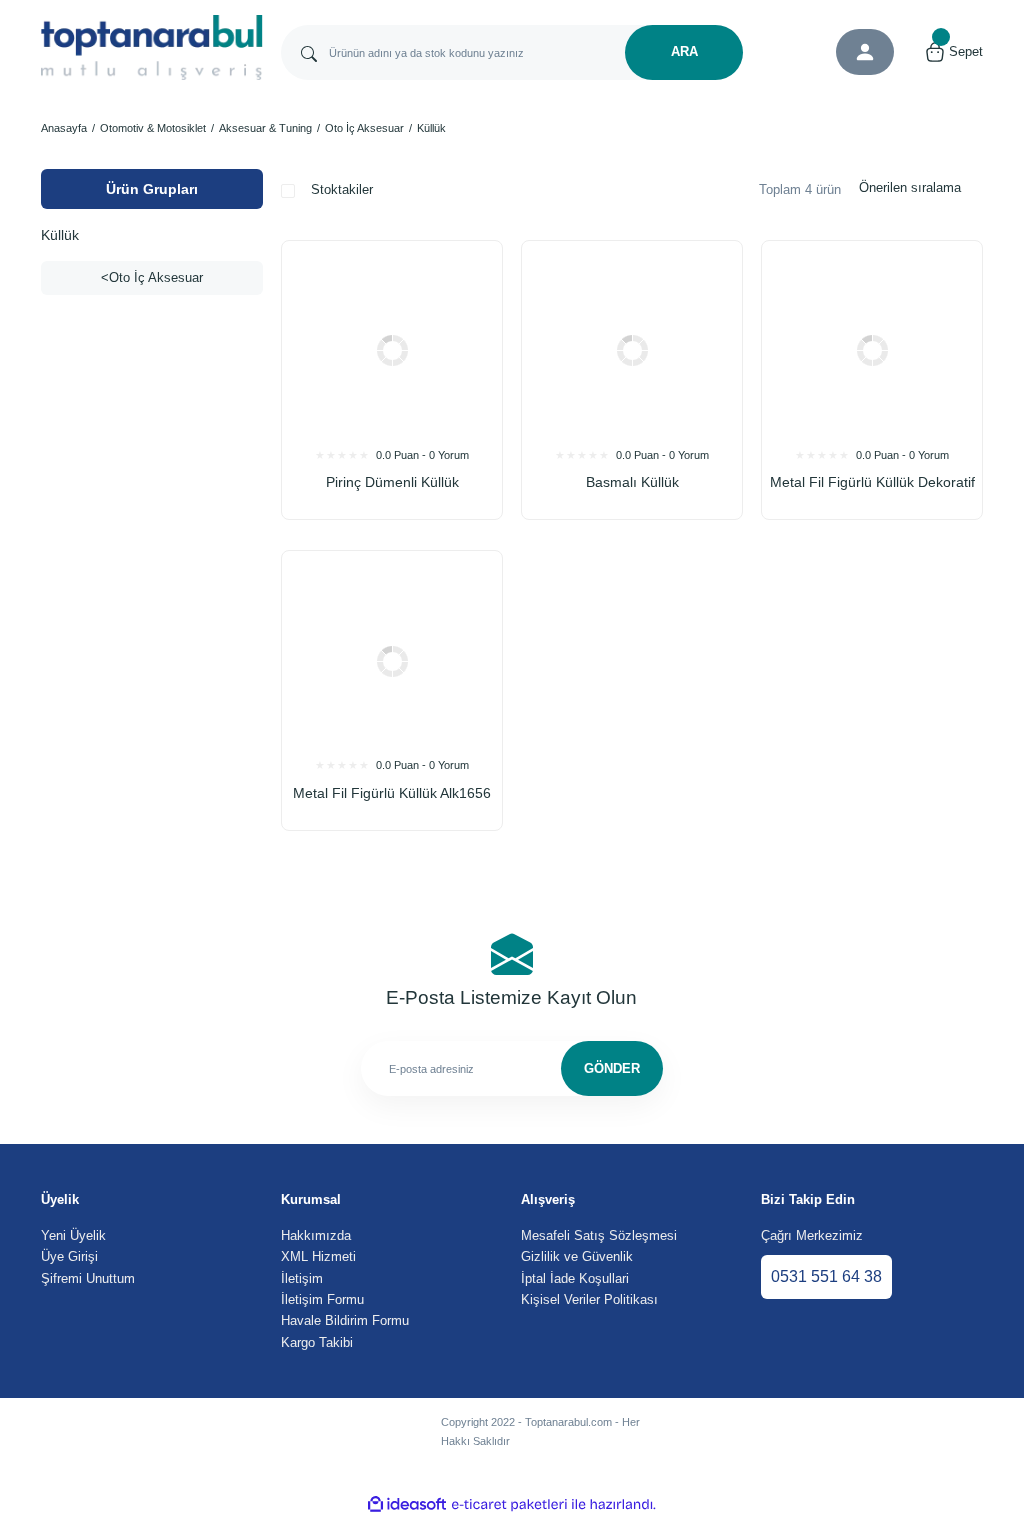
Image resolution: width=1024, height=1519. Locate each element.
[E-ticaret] (509, 1504)
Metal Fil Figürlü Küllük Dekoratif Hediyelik (872, 484)
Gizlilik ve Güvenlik (577, 1256)
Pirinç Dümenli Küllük (392, 482)
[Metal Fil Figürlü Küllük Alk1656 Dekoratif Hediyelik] (392, 661)
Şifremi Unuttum (88, 1278)
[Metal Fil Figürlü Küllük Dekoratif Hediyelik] (872, 351)
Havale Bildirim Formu (345, 1320)
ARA (684, 51)
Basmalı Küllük (632, 482)
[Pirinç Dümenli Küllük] (392, 351)
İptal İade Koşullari (575, 1278)
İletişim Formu (322, 1299)
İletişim (302, 1278)
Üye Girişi (69, 1256)
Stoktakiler (342, 189)
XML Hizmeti (318, 1256)
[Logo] (152, 47)
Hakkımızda (316, 1235)
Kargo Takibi (317, 1342)
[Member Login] (865, 52)
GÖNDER (612, 1068)
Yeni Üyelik (73, 1235)
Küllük (431, 128)
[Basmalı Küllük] (632, 351)
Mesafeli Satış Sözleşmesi (599, 1235)
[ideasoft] (407, 1505)
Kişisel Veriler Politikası (589, 1299)
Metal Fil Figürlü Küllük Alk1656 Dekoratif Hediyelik (392, 795)
